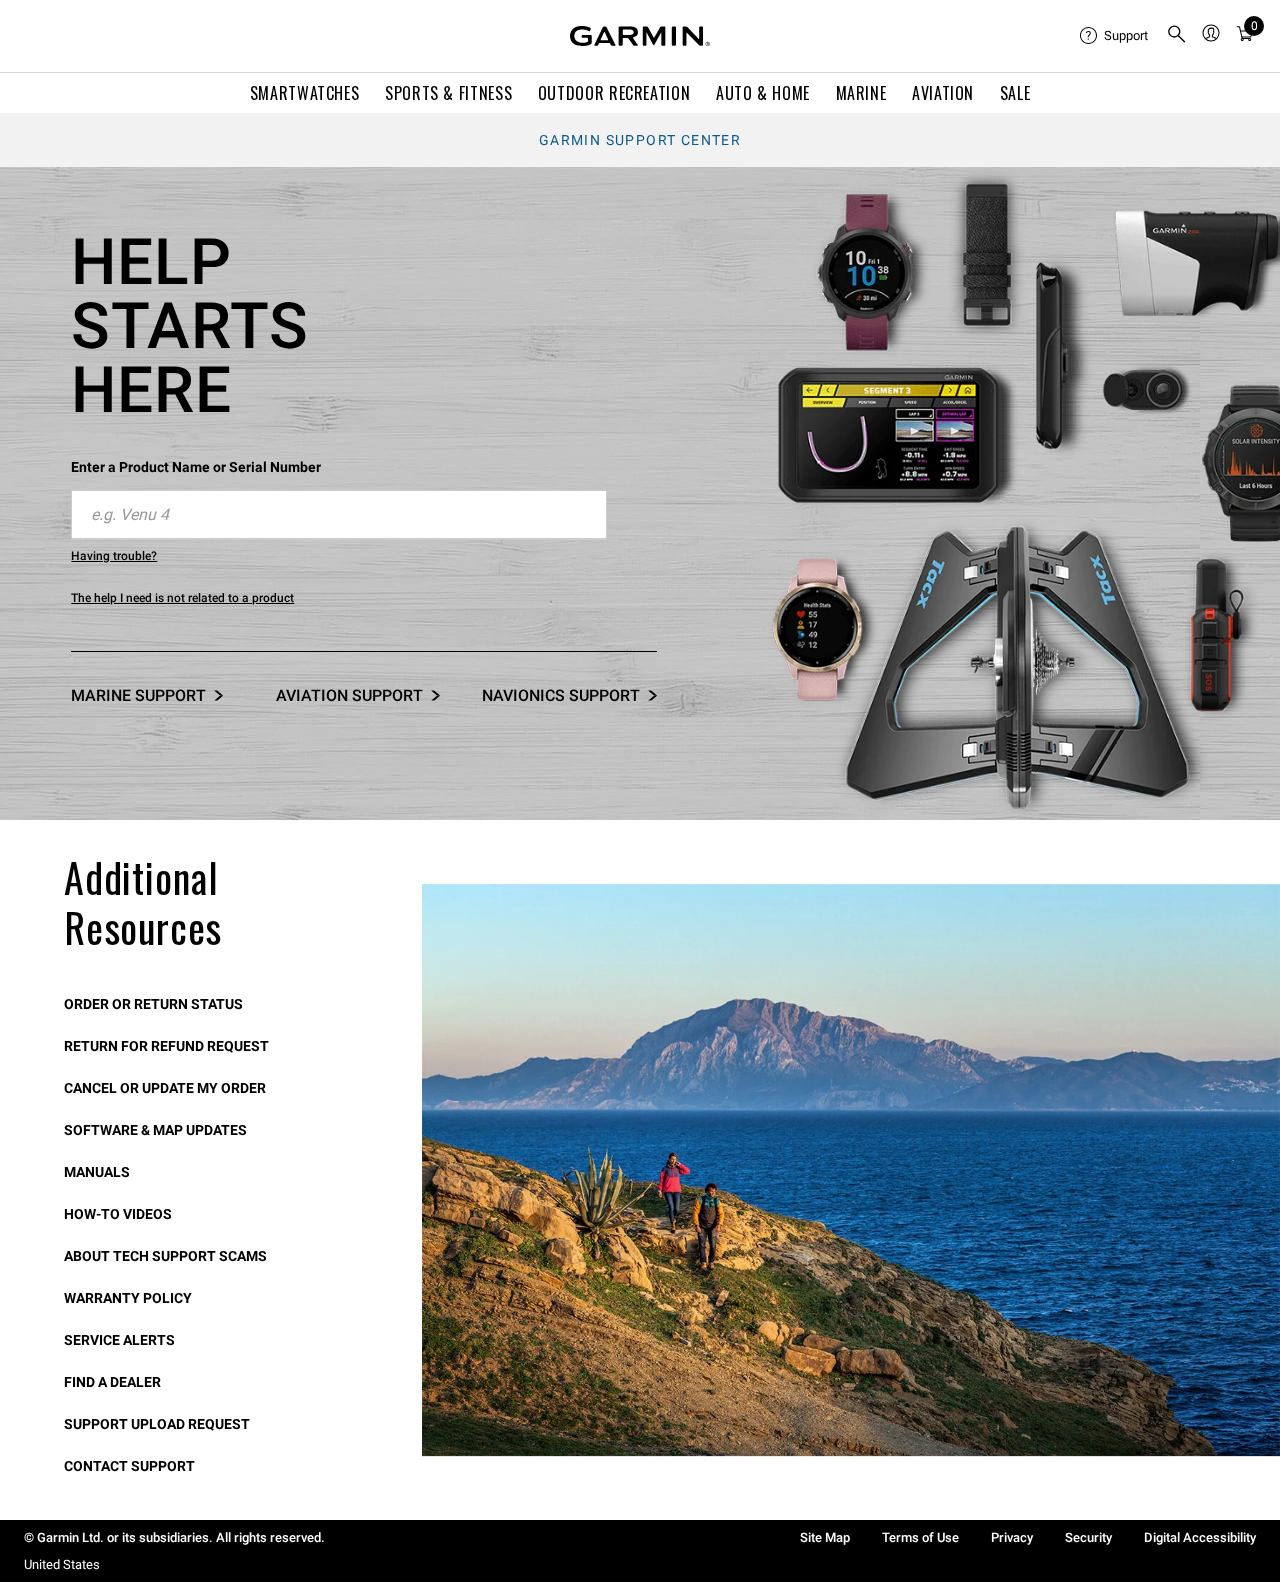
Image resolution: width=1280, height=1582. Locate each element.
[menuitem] (1115, 36)
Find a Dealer (112, 1382)
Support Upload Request (157, 1424)
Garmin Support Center (640, 140)
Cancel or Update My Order (165, 1088)
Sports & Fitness (448, 93)
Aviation (943, 93)
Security (1088, 1537)
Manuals (97, 1172)
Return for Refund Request (166, 1046)
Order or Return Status (153, 1004)
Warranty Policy (128, 1298)
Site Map (825, 1537)
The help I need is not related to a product (182, 598)
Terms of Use (920, 1537)
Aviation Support (349, 695)
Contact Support (129, 1466)
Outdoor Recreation (614, 93)
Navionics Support (561, 695)
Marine (861, 93)
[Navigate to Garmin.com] (640, 36)
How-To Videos (118, 1214)
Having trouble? (114, 556)
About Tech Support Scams (165, 1256)
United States (62, 1564)
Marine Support (138, 695)
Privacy (1012, 1537)
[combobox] (339, 515)
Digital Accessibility (1200, 1537)
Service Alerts (119, 1340)
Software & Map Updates (155, 1130)
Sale (1015, 93)
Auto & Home (763, 93)
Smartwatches (305, 93)
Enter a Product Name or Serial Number (196, 467)
